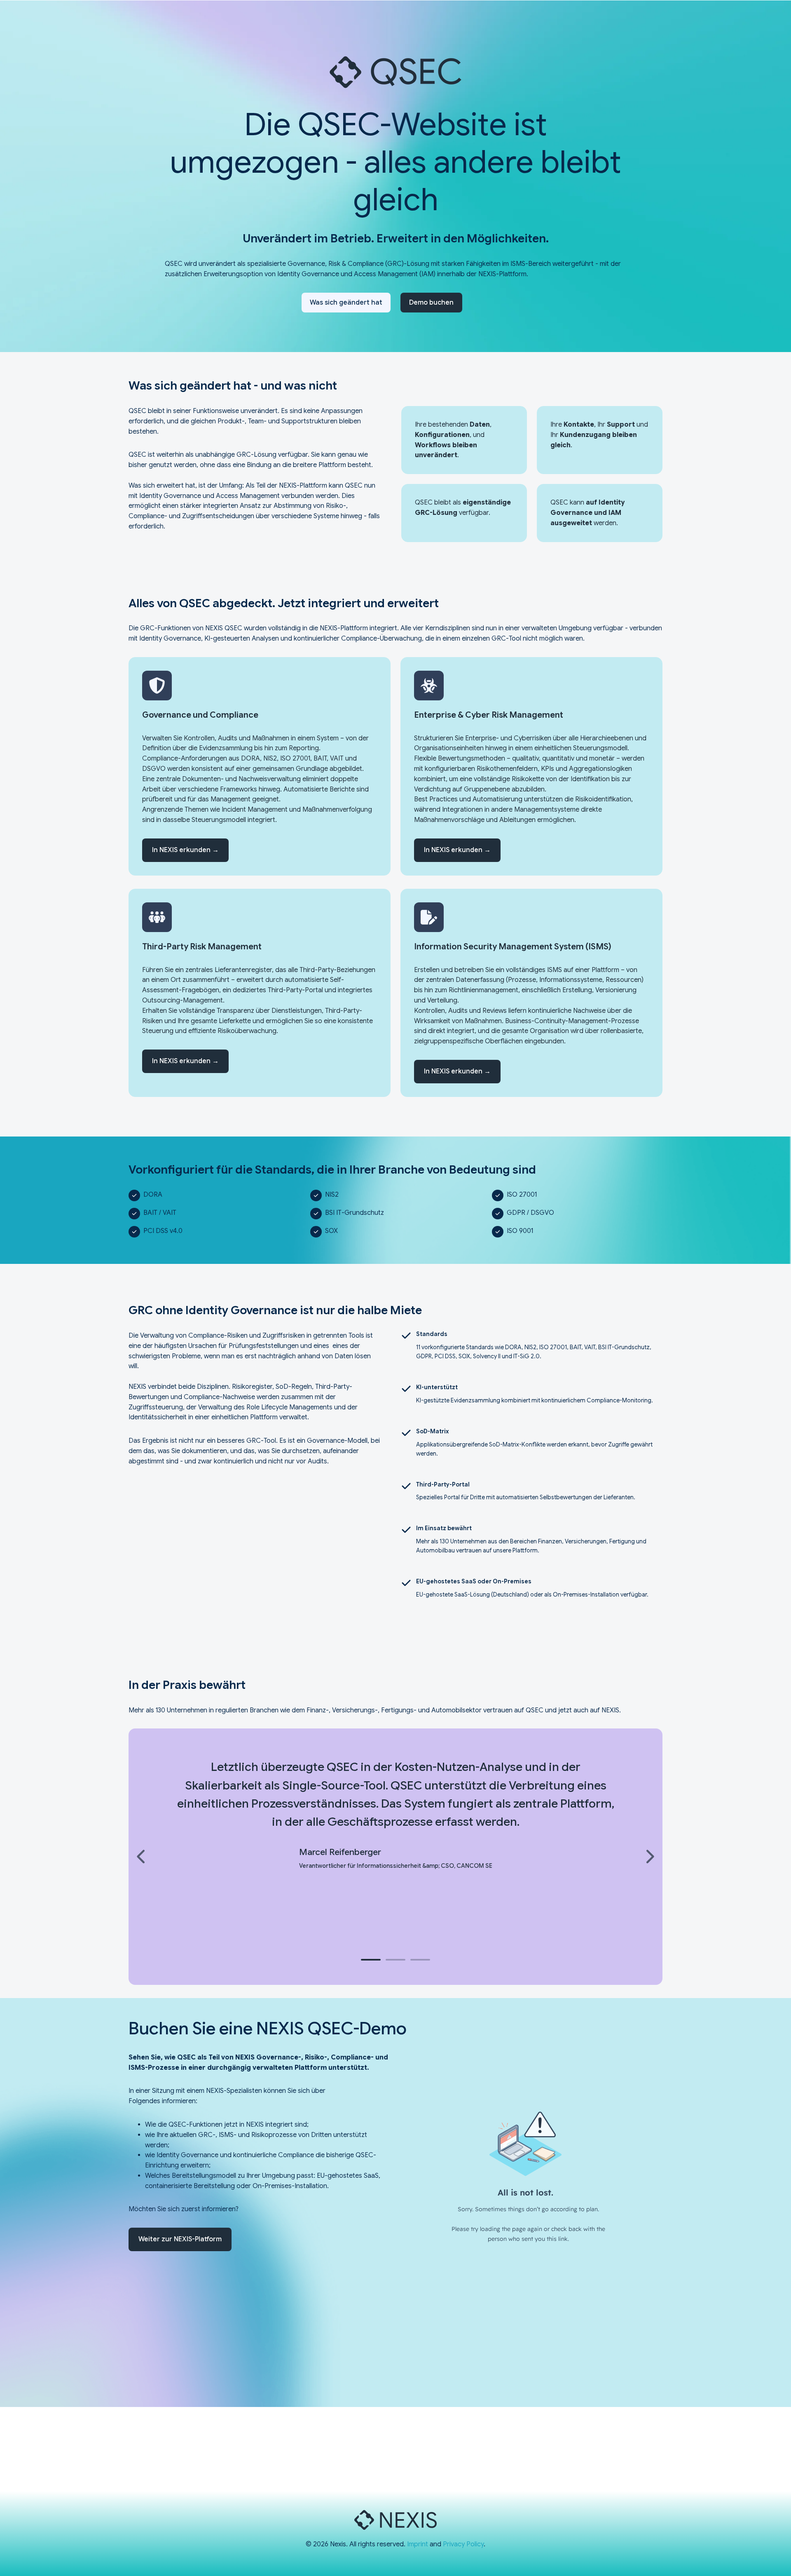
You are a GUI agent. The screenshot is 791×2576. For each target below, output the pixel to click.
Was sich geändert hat (346, 303)
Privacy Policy (463, 2544)
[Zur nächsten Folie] (649, 1857)
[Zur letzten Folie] (142, 1857)
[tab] (371, 1960)
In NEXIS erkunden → (185, 850)
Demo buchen (431, 303)
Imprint (418, 2544)
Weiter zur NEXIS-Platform (180, 2239)
